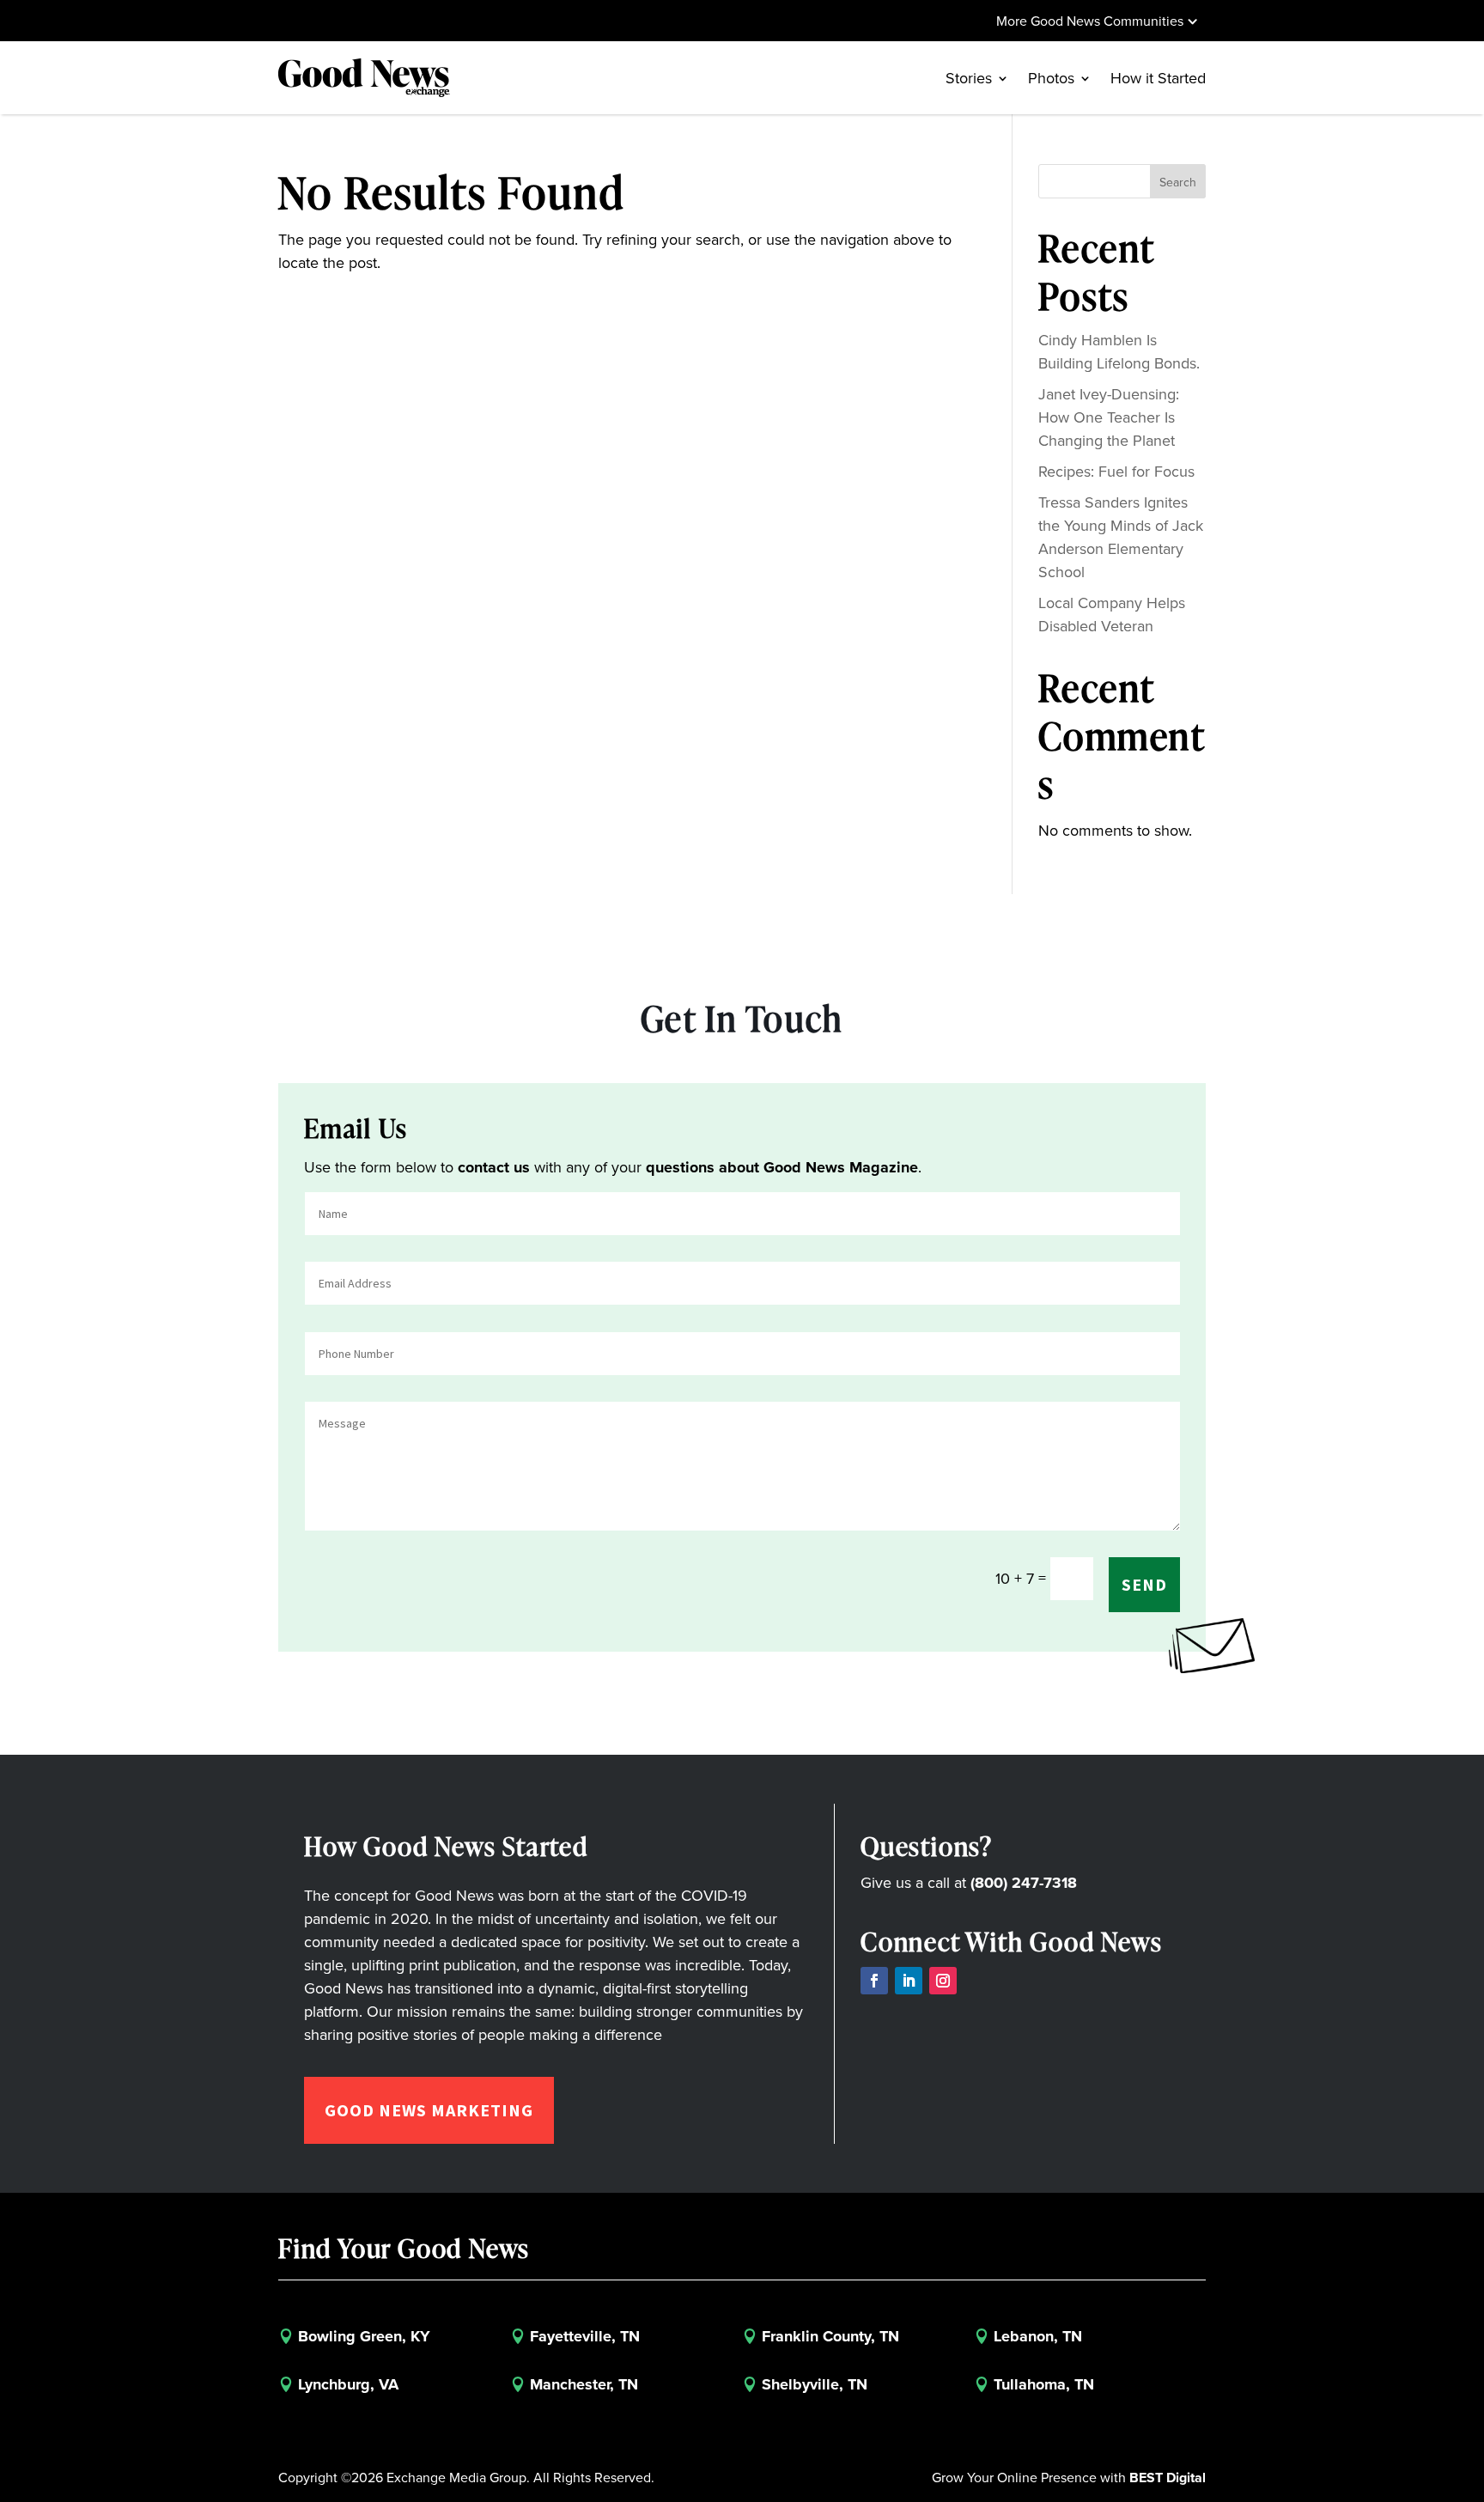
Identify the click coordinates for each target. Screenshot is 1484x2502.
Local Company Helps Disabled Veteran (1112, 615)
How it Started (1158, 78)
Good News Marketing (429, 2110)
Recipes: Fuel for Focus (1116, 472)
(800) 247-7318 (1024, 1883)
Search (1178, 183)
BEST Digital (1168, 2478)
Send (1144, 1584)
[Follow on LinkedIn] (909, 1981)
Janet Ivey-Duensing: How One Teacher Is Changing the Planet (1109, 417)
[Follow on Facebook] (874, 1981)
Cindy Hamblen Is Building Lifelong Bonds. (1119, 352)
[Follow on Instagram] (943, 1981)
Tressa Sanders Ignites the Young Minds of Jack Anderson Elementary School (1121, 537)
